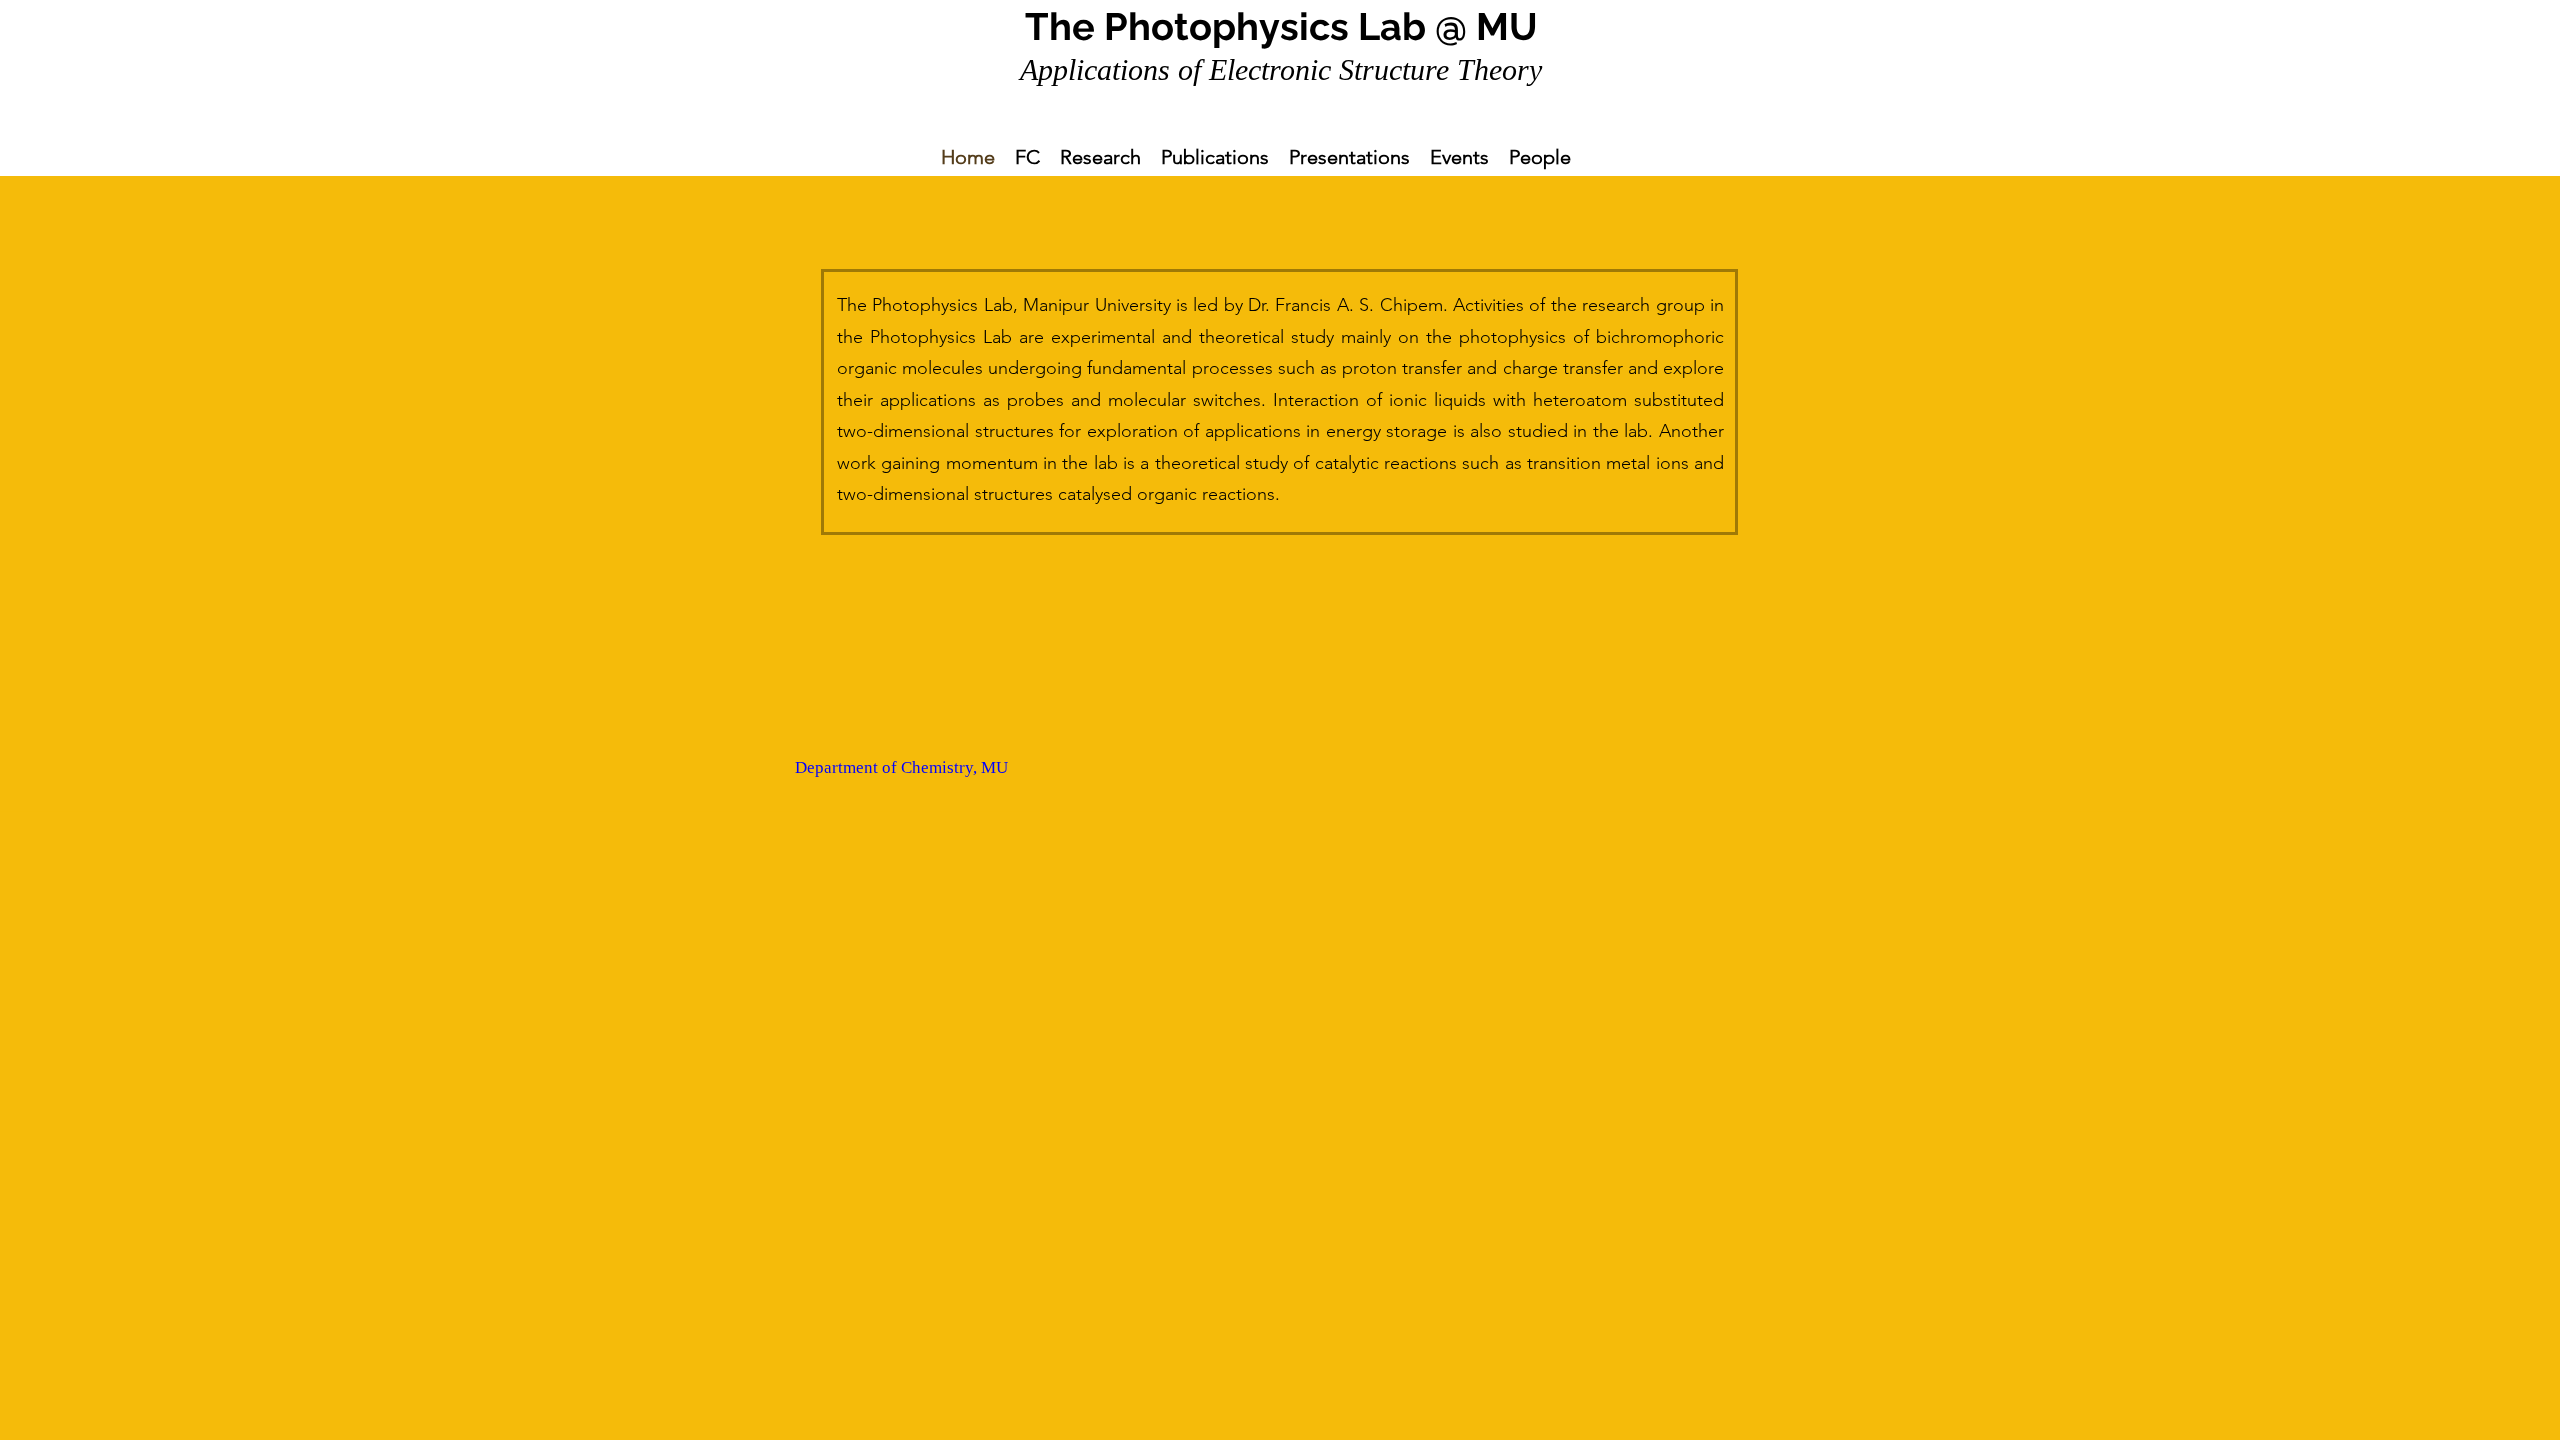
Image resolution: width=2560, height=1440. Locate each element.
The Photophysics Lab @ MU (1281, 26)
